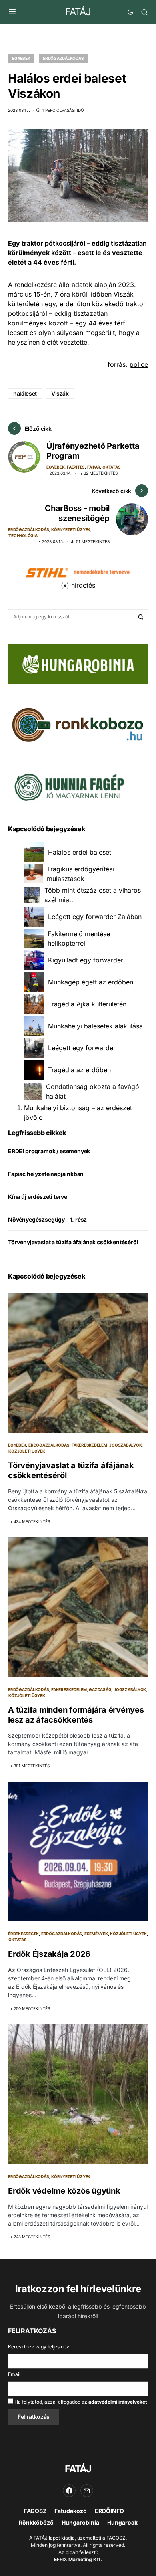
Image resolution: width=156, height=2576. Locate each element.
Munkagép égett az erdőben (91, 982)
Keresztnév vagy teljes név (39, 2347)
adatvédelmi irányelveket (118, 2402)
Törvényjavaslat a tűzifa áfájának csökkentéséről (73, 1242)
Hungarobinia (80, 2522)
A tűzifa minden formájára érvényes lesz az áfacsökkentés (76, 1715)
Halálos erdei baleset (80, 852)
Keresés (141, 617)
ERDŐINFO (109, 2511)
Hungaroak (122, 2522)
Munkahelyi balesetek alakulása (95, 1026)
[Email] (87, 2491)
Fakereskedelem (89, 1445)
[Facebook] (69, 2491)
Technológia (23, 535)
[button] (12, 12)
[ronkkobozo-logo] (78, 724)
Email (14, 2374)
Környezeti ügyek (71, 529)
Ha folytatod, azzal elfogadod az (80, 2402)
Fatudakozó (71, 2511)
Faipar (94, 467)
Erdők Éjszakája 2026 (49, 1954)
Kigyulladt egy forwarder (86, 960)
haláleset (25, 393)
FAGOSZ (35, 2511)
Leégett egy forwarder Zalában (95, 917)
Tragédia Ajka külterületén (87, 1004)
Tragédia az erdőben (79, 1070)
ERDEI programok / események (49, 1151)
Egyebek (21, 58)
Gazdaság (100, 1689)
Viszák (60, 393)
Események (96, 1934)
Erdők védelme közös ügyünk (64, 2191)
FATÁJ (78, 12)
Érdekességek (23, 1934)
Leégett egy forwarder (82, 1048)
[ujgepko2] (68, 785)
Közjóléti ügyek (27, 1451)
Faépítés (76, 467)
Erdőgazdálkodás (63, 58)
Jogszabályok (125, 1445)
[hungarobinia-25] (78, 663)
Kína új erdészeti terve (38, 1197)
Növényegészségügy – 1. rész (47, 1219)
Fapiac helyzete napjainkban (46, 1174)
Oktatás (111, 467)
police (139, 364)
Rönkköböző (36, 2522)
